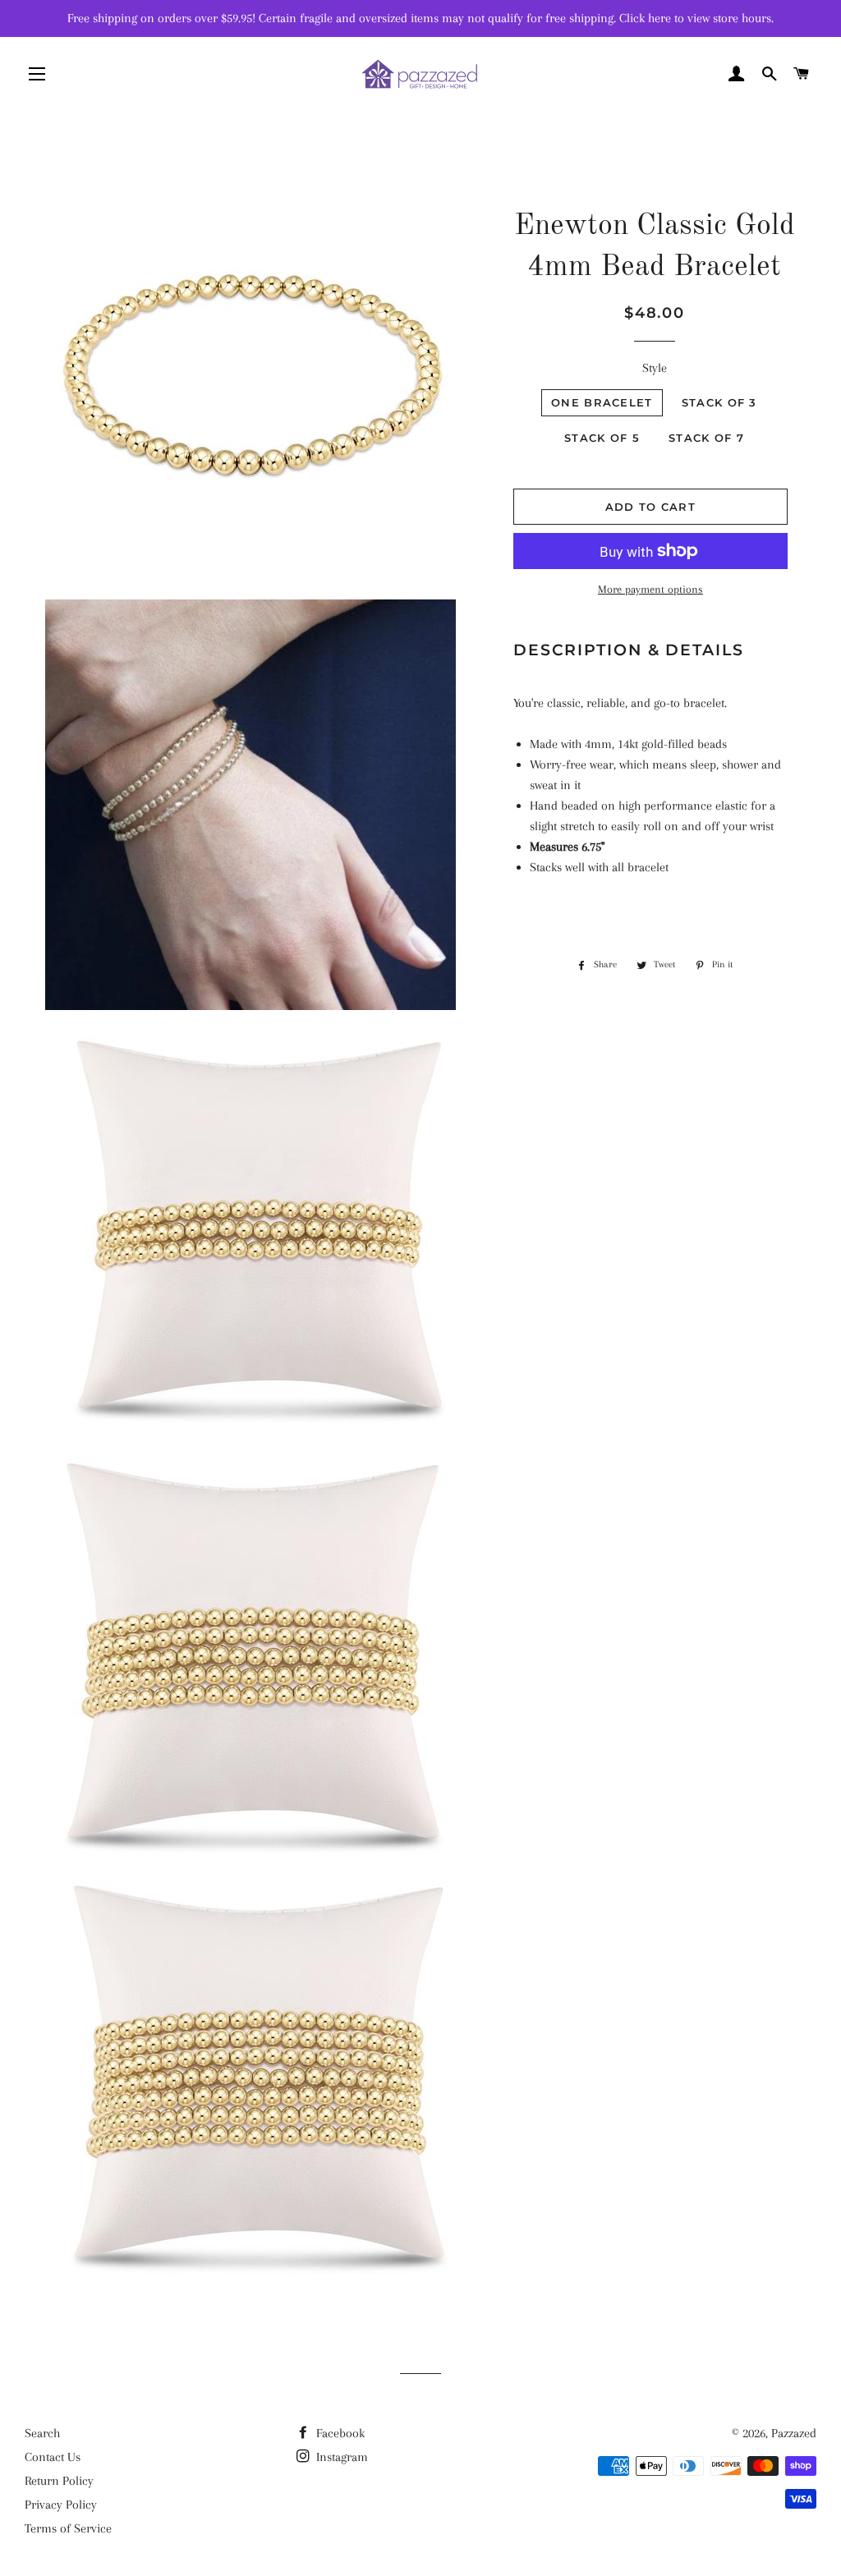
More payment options (650, 589)
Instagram (340, 2457)
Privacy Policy (61, 2505)
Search (42, 2433)
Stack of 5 (602, 438)
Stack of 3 (719, 402)
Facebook (339, 2433)
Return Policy (59, 2481)
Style (655, 368)
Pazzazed (794, 2433)
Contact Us (53, 2457)
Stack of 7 (706, 438)
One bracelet (602, 402)
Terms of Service (68, 2528)
